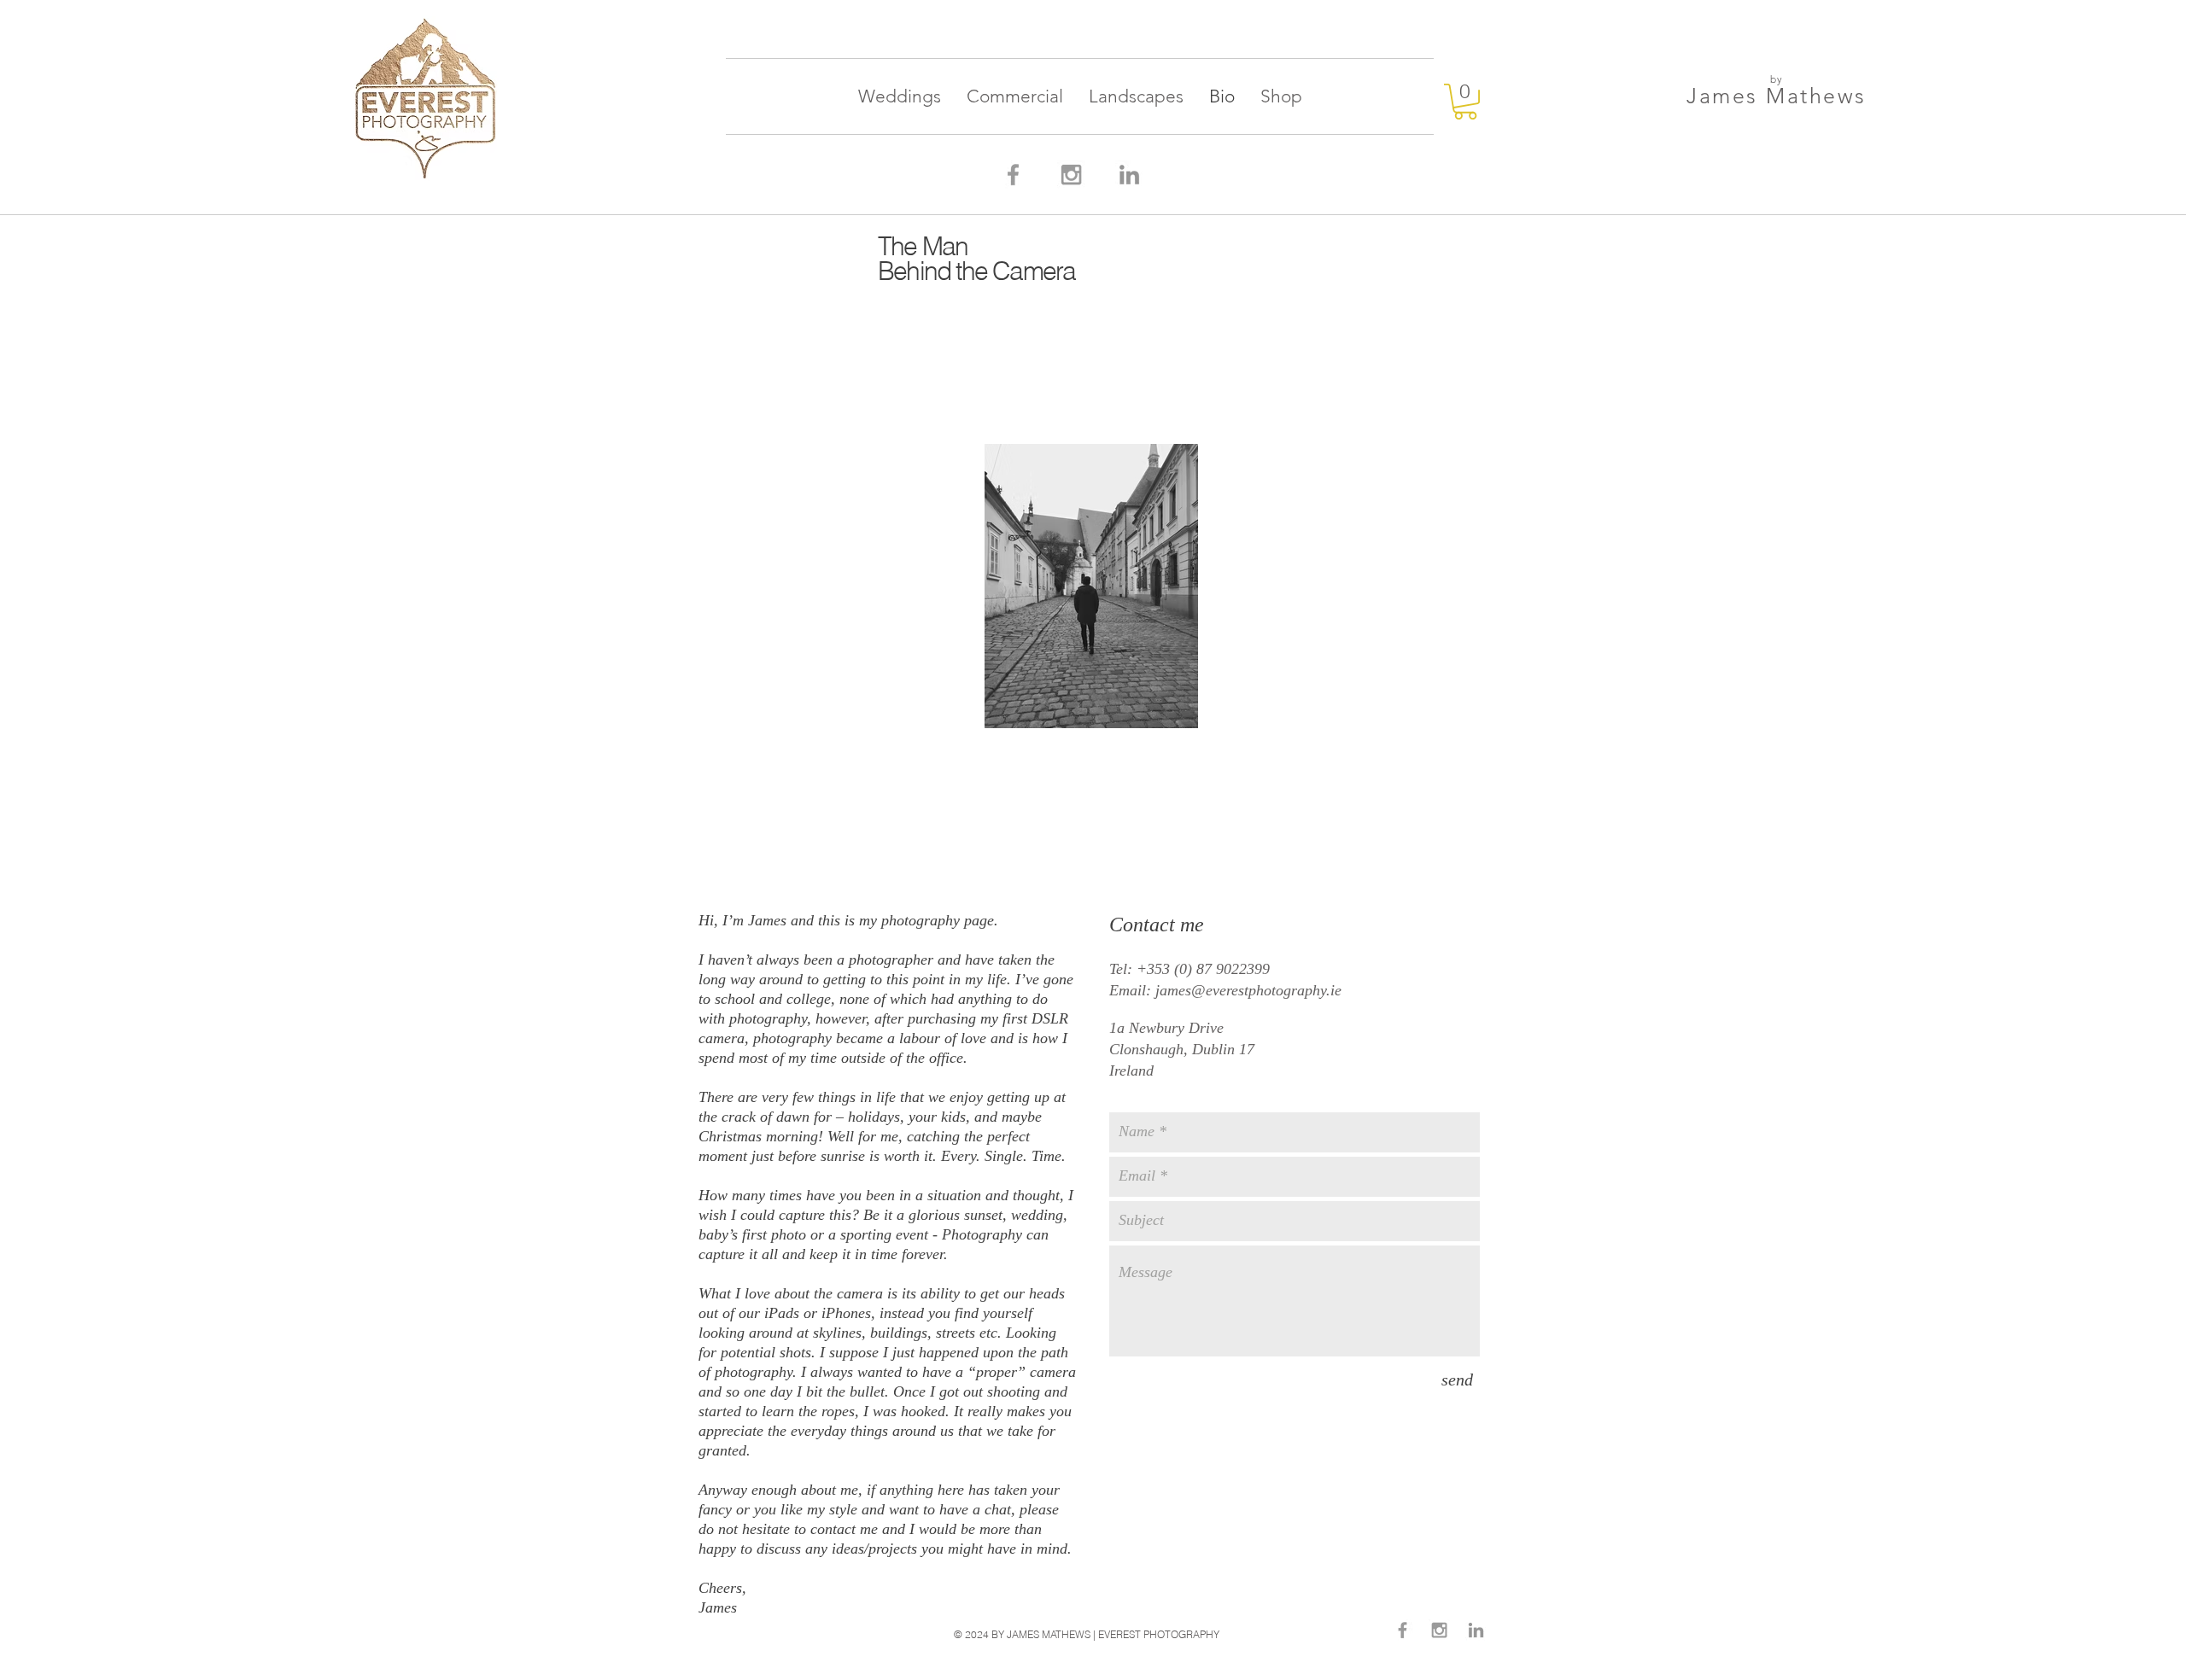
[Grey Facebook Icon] (1013, 175)
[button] (1465, 102)
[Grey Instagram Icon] (1071, 175)
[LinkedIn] (1129, 175)
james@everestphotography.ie (1248, 990)
